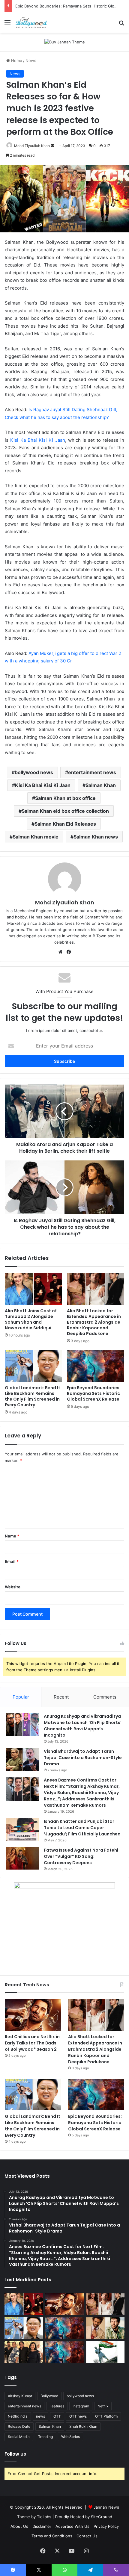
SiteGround (102, 2517)
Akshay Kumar (20, 2396)
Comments (105, 1697)
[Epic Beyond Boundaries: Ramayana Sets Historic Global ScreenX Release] (96, 1366)
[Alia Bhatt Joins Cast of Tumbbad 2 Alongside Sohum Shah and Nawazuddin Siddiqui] (33, 1289)
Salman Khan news (96, 837)
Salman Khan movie (36, 837)
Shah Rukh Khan (83, 2426)
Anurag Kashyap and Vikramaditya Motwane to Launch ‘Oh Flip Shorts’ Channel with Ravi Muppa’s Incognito (83, 1726)
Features (57, 2406)
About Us (19, 2526)
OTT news (78, 2416)
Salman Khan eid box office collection (65, 811)
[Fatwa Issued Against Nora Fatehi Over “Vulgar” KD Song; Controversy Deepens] (23, 1858)
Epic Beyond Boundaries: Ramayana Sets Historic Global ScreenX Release (94, 1393)
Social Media (19, 2437)
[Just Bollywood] (31, 22)
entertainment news (92, 772)
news (40, 2416)
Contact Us (87, 2536)
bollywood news (34, 772)
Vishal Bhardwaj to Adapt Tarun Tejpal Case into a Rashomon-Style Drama (83, 1758)
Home (16, 60)
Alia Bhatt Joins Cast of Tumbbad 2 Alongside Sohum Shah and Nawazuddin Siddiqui (31, 1319)
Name (12, 1536)
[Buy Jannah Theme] (65, 42)
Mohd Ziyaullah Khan (32, 146)
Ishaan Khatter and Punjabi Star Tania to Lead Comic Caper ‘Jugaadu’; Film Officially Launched (82, 1828)
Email (12, 1561)
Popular (21, 1697)
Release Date (19, 2426)
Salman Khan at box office (65, 798)
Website (13, 1587)
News (31, 60)
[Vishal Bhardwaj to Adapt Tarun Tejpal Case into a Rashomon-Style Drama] (23, 1760)
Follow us (15, 2454)
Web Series (70, 2437)
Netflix (103, 2406)
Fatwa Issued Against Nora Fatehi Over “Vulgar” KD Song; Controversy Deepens (81, 1856)
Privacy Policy (106, 2526)
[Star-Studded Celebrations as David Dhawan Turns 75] (24, 2352)
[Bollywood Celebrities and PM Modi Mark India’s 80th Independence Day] (105, 2352)
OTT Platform (106, 2416)
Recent (61, 1697)
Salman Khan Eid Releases (65, 824)
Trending (45, 2437)
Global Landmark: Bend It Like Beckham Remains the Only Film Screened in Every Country (33, 1396)
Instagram (81, 2406)
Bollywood (49, 2396)
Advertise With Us (72, 2526)
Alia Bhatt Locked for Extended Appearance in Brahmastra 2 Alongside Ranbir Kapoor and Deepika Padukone (94, 1322)
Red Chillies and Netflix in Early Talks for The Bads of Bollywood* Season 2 (32, 2043)
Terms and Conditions (52, 2536)
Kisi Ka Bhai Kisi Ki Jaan (37, 440)
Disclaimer (42, 2526)
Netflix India (18, 2416)
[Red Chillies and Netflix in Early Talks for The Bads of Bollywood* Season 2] (33, 2015)
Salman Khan (101, 785)
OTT (57, 2416)
